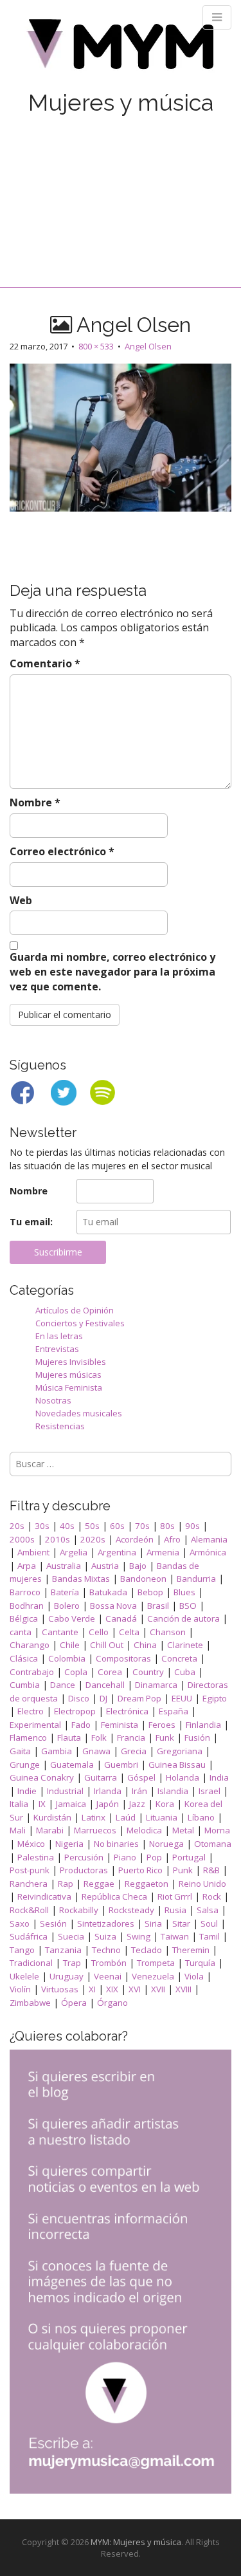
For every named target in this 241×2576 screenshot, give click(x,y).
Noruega (166, 1844)
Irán (139, 1791)
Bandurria (196, 1579)
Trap (72, 1963)
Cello (99, 1632)
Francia (131, 1737)
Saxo (20, 1923)
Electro (31, 1711)
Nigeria (69, 1844)
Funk (165, 1737)
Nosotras (53, 1400)
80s (167, 1526)
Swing (138, 1936)
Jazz (137, 1804)
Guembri (121, 1765)
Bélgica (24, 1618)
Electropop (75, 1711)
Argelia (74, 1552)
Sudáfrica (29, 1936)
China (145, 1645)
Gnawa (96, 1751)
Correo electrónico (62, 851)
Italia (19, 1804)
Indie (27, 1791)
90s (192, 1526)
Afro (172, 1539)
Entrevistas (57, 1349)
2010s (58, 1539)
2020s (93, 1539)
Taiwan (175, 1936)
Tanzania (63, 1950)
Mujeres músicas (68, 1375)
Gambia (57, 1751)
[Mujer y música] (121, 49)
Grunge (25, 1765)
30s (42, 1526)
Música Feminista (69, 1387)
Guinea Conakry (42, 1777)
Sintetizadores (106, 1923)
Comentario (45, 663)
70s (142, 1526)
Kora (165, 1804)
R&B (211, 1870)
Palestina (36, 1857)
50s (92, 1526)
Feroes (162, 1725)
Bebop (150, 1592)
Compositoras (123, 1658)
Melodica (144, 1830)
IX (42, 1804)
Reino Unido (202, 1884)
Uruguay (67, 1976)
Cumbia (25, 1685)
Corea (110, 1672)
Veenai (108, 1976)
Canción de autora (183, 1618)
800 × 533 (96, 346)
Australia (64, 1566)
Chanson (168, 1632)
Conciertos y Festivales (80, 1323)
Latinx (94, 1817)
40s (67, 1526)
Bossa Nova (113, 1606)
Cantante (60, 1632)
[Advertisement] (121, 188)
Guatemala (72, 1765)
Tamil (210, 1936)
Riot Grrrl (175, 1896)
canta (21, 1632)
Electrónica (127, 1711)
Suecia (71, 1936)
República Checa (114, 1896)
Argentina (117, 1552)
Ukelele (24, 1976)
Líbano (201, 1817)
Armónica (208, 1552)
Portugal (189, 1857)
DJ (103, 1698)
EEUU (182, 1698)
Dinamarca (156, 1685)
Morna (217, 1830)
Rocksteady (131, 1910)
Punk (183, 1870)
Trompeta (156, 1963)
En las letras (59, 1336)
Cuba (185, 1672)
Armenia (163, 1552)
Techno (106, 1950)
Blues (184, 1592)
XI (92, 1989)
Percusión (84, 1857)
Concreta (179, 1658)
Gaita (20, 1751)
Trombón (109, 1963)
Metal (183, 1830)
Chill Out (107, 1645)
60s (117, 1526)
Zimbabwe (30, 2003)
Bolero (67, 1606)
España (174, 1711)
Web (21, 900)
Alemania (209, 1539)
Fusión (197, 1737)
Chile (70, 1645)
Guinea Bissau (177, 1765)
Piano (125, 1857)
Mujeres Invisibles (71, 1362)
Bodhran (27, 1606)
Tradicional (31, 1963)
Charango (30, 1645)
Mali (18, 1830)
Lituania (162, 1817)
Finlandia (203, 1725)
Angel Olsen (148, 346)
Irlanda (108, 1791)
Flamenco (28, 1737)
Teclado (147, 1950)
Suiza (105, 1936)
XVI (135, 1989)
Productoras (84, 1870)
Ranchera (29, 1884)
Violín (20, 1989)
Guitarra (101, 1777)
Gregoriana (180, 1751)
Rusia (175, 1910)
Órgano (112, 2003)
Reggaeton (147, 1884)
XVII (158, 1989)
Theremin (191, 1950)
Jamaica (71, 1804)
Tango (22, 1950)
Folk (99, 1737)
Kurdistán (52, 1817)
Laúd (126, 1817)
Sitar (181, 1923)
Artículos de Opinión (75, 1310)
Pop (154, 1857)
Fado (81, 1725)
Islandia (173, 1791)
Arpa (27, 1566)
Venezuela (153, 1976)
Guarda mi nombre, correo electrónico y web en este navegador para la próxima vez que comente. (112, 972)
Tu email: (31, 1222)
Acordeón (135, 1539)
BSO (188, 1606)
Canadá (121, 1618)
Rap (66, 1884)
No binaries (116, 1844)
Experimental (35, 1725)
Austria (105, 1566)
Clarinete (185, 1645)
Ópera (74, 2003)
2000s (22, 1539)
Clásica (24, 1658)
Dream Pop (139, 1698)
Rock (212, 1896)
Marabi (50, 1830)
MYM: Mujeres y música (136, 2542)
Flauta (69, 1737)
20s (17, 1526)
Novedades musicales (79, 1413)
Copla (76, 1672)
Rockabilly (79, 1910)
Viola (194, 1976)
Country (148, 1672)
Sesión (53, 1923)
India (219, 1777)
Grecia (134, 1751)
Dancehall (105, 1685)
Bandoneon (143, 1579)
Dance (63, 1685)
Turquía (200, 1963)
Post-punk (30, 1870)
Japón (108, 1804)
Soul (209, 1923)
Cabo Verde (72, 1618)
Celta (129, 1632)
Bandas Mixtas (81, 1579)
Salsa (208, 1910)
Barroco (25, 1592)
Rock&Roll (29, 1910)
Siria (153, 1923)
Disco (79, 1698)
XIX (112, 1989)
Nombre (35, 802)
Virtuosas (60, 1989)
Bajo (138, 1566)
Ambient (33, 1552)
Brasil (158, 1606)
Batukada (108, 1592)
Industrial (65, 1791)
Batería (65, 1592)
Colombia (67, 1658)
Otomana (213, 1844)
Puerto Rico (140, 1870)
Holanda (183, 1777)
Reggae (99, 1884)
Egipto (215, 1698)
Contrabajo (32, 1672)
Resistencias (60, 1426)
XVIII (183, 1989)
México (31, 1844)
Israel (210, 1791)
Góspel (141, 1777)
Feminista (120, 1725)
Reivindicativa (44, 1896)
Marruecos (95, 1830)
